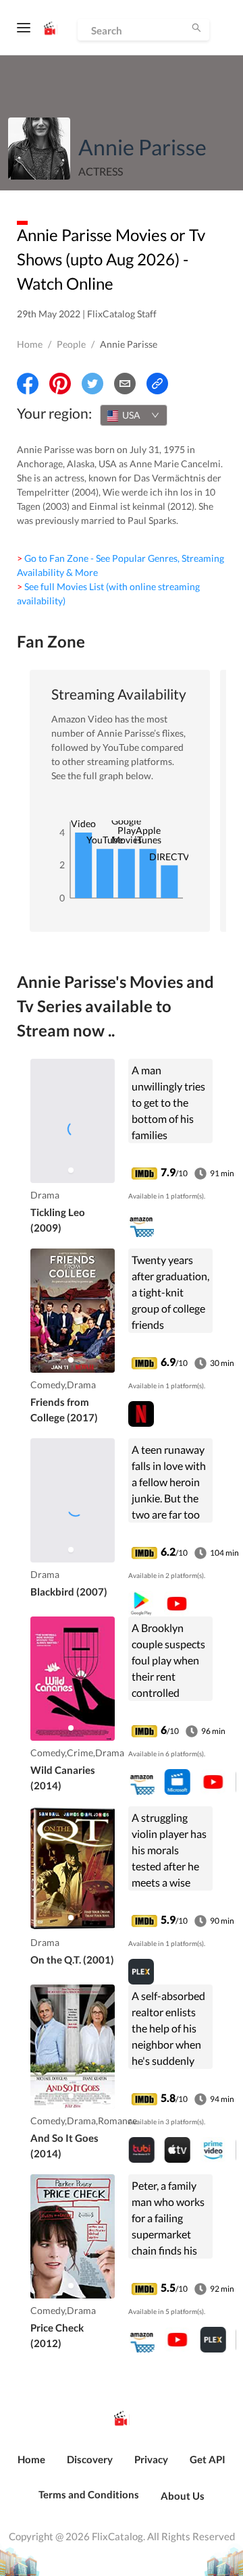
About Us (183, 2496)
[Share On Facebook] (28, 384)
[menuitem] (31, 2467)
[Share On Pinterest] (60, 384)
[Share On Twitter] (92, 384)
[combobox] (134, 415)
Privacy (151, 2459)
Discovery (90, 2459)
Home (30, 344)
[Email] (125, 384)
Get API (208, 2459)
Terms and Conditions (89, 2494)
